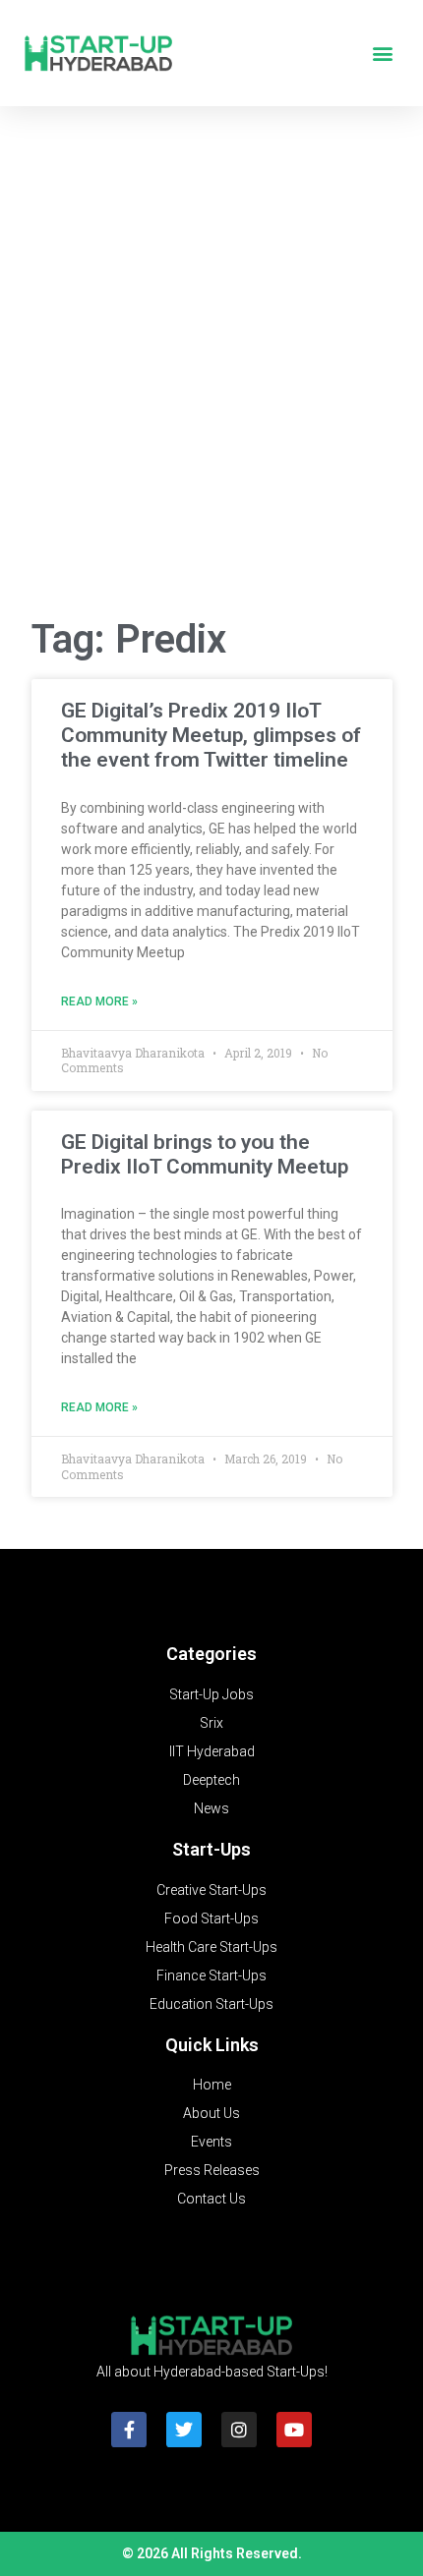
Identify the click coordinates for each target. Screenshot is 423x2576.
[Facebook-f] (129, 2430)
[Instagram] (239, 2430)
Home (212, 2085)
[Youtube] (294, 2430)
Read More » (99, 1002)
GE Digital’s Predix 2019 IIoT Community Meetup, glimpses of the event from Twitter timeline (211, 735)
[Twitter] (184, 2430)
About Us (211, 2113)
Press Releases (212, 2170)
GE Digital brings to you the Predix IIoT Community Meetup (205, 1154)
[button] (382, 54)
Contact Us (211, 2199)
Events (211, 2142)
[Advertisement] (211, 370)
